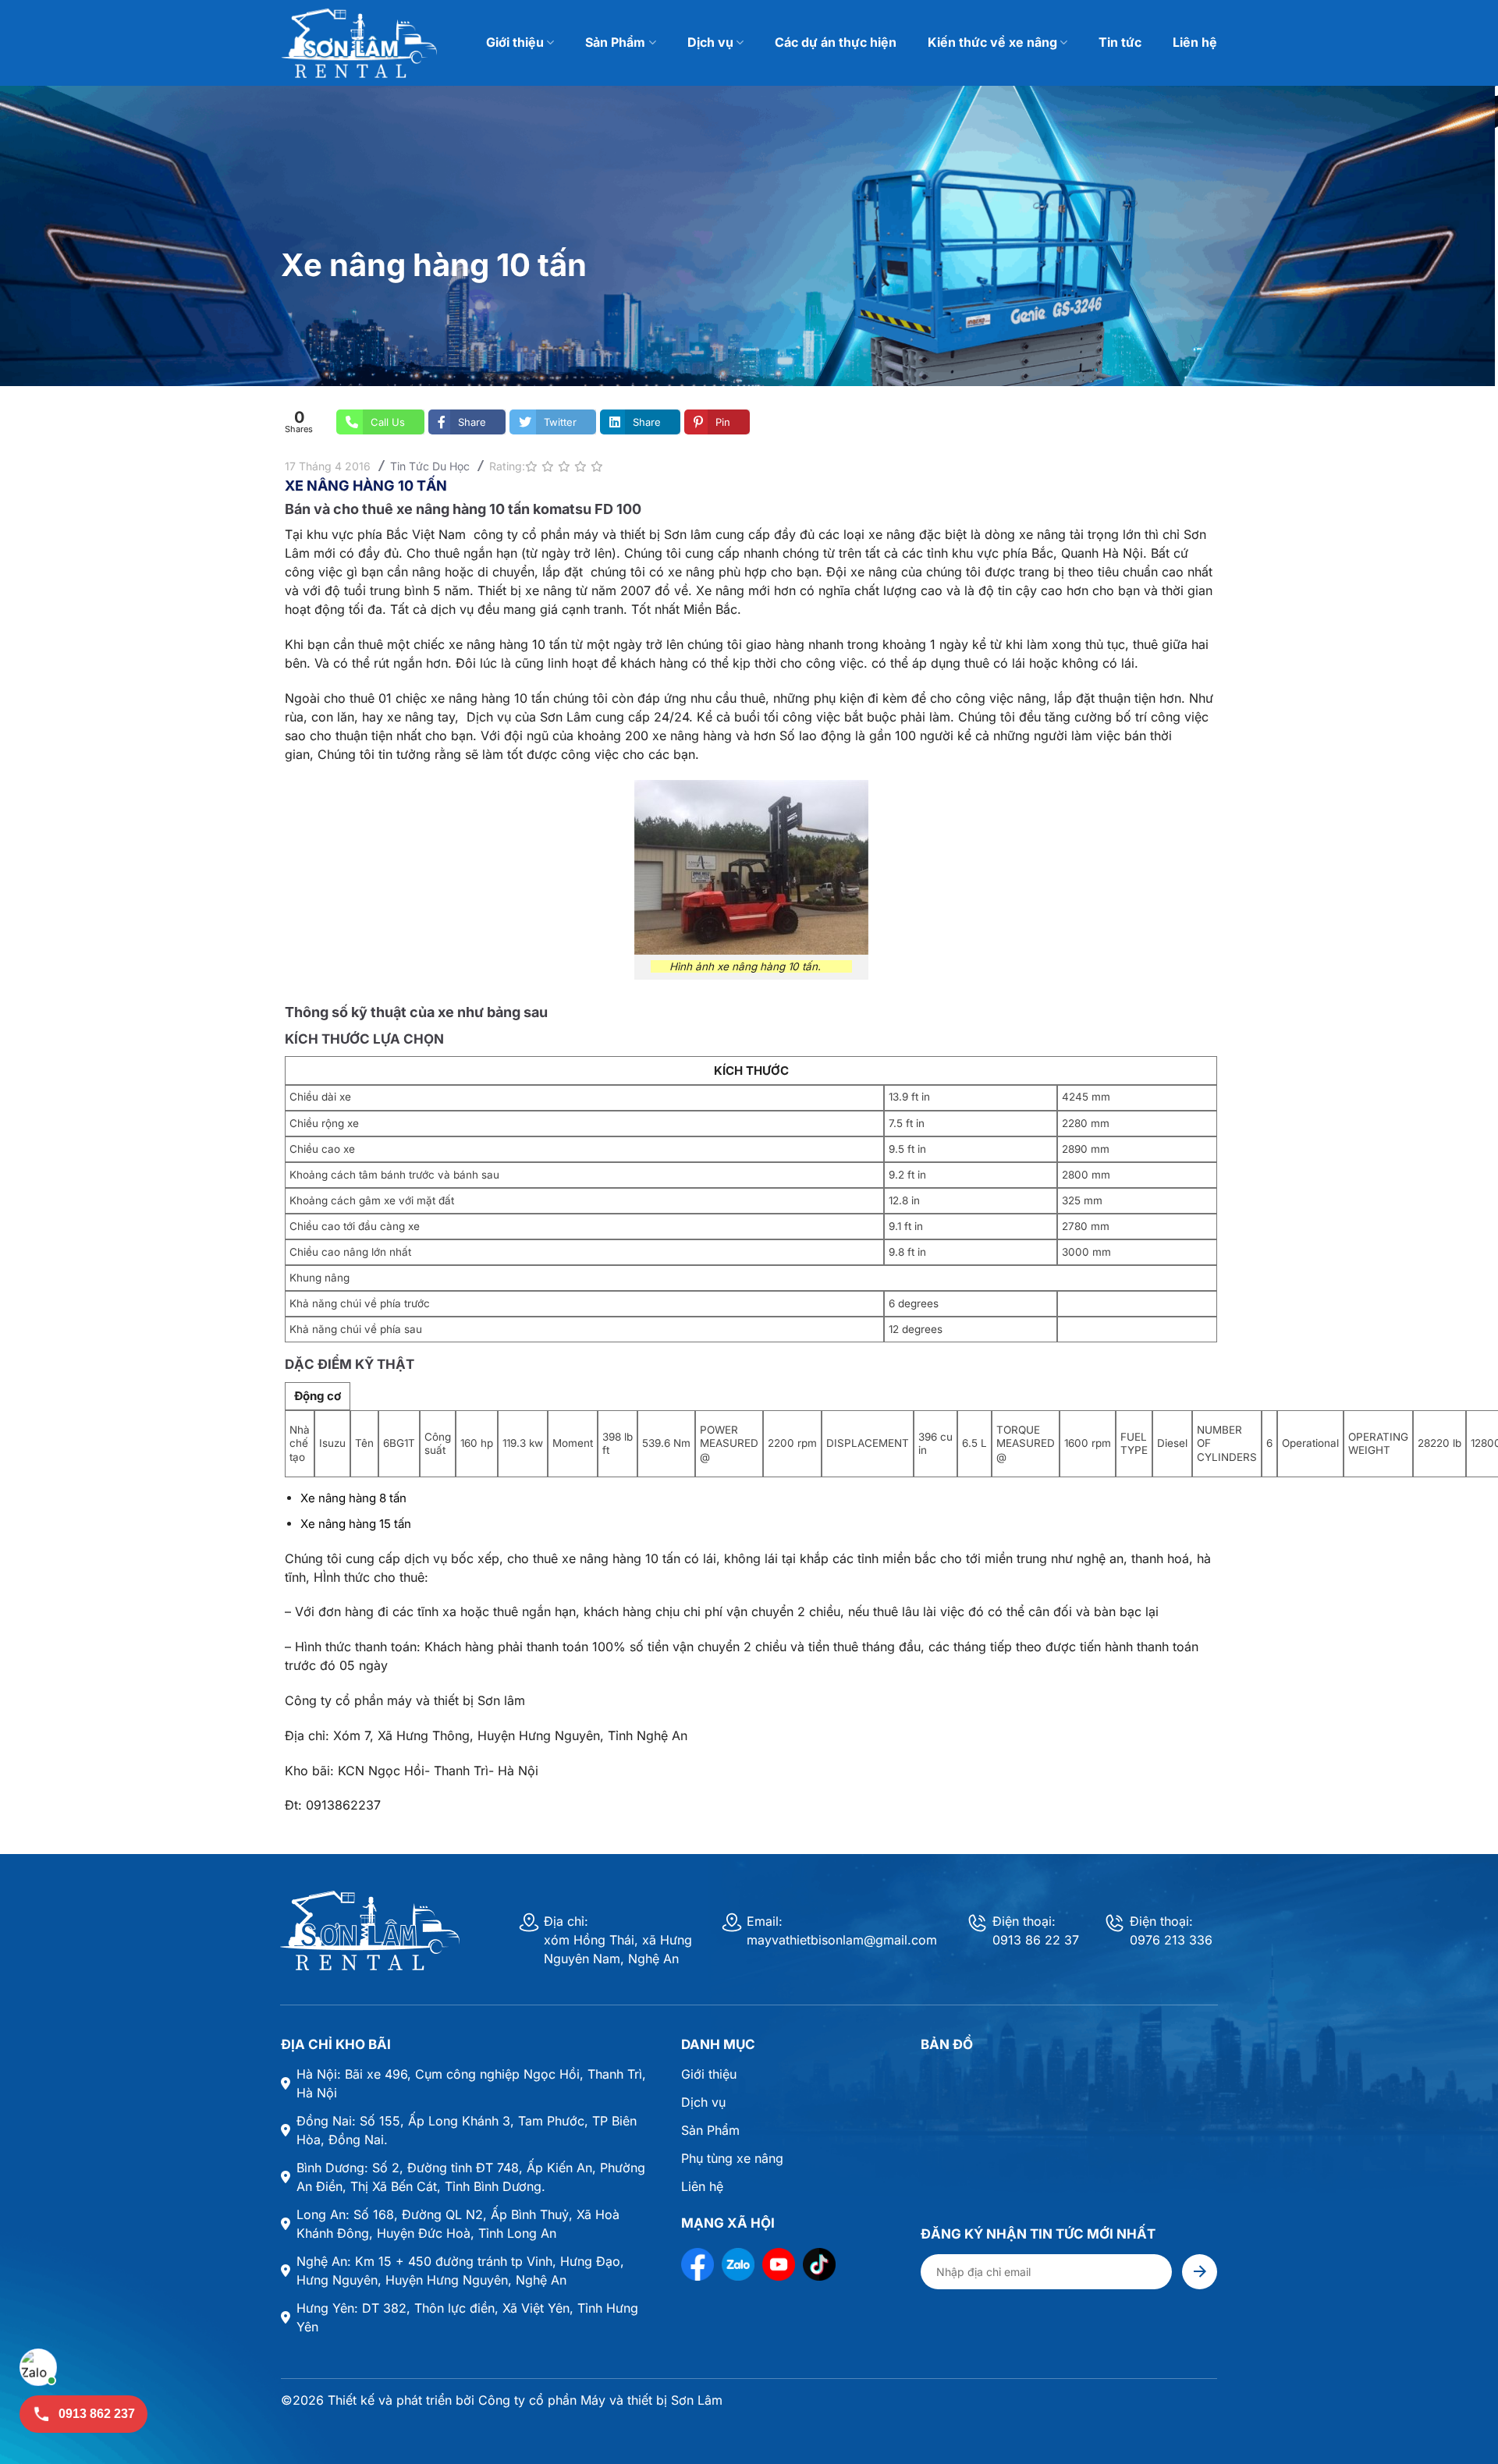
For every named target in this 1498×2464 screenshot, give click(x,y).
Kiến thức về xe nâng (992, 42)
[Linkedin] (819, 2264)
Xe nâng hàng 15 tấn (356, 1524)
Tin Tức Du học (430, 466)
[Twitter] (738, 2264)
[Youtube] (779, 2264)
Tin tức (1120, 42)
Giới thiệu (515, 42)
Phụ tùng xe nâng (732, 2158)
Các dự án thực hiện (836, 42)
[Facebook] (698, 2264)
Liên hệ (1195, 42)
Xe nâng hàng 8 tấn (353, 1498)
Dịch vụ (710, 42)
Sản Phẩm (615, 42)
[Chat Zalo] (38, 2367)
